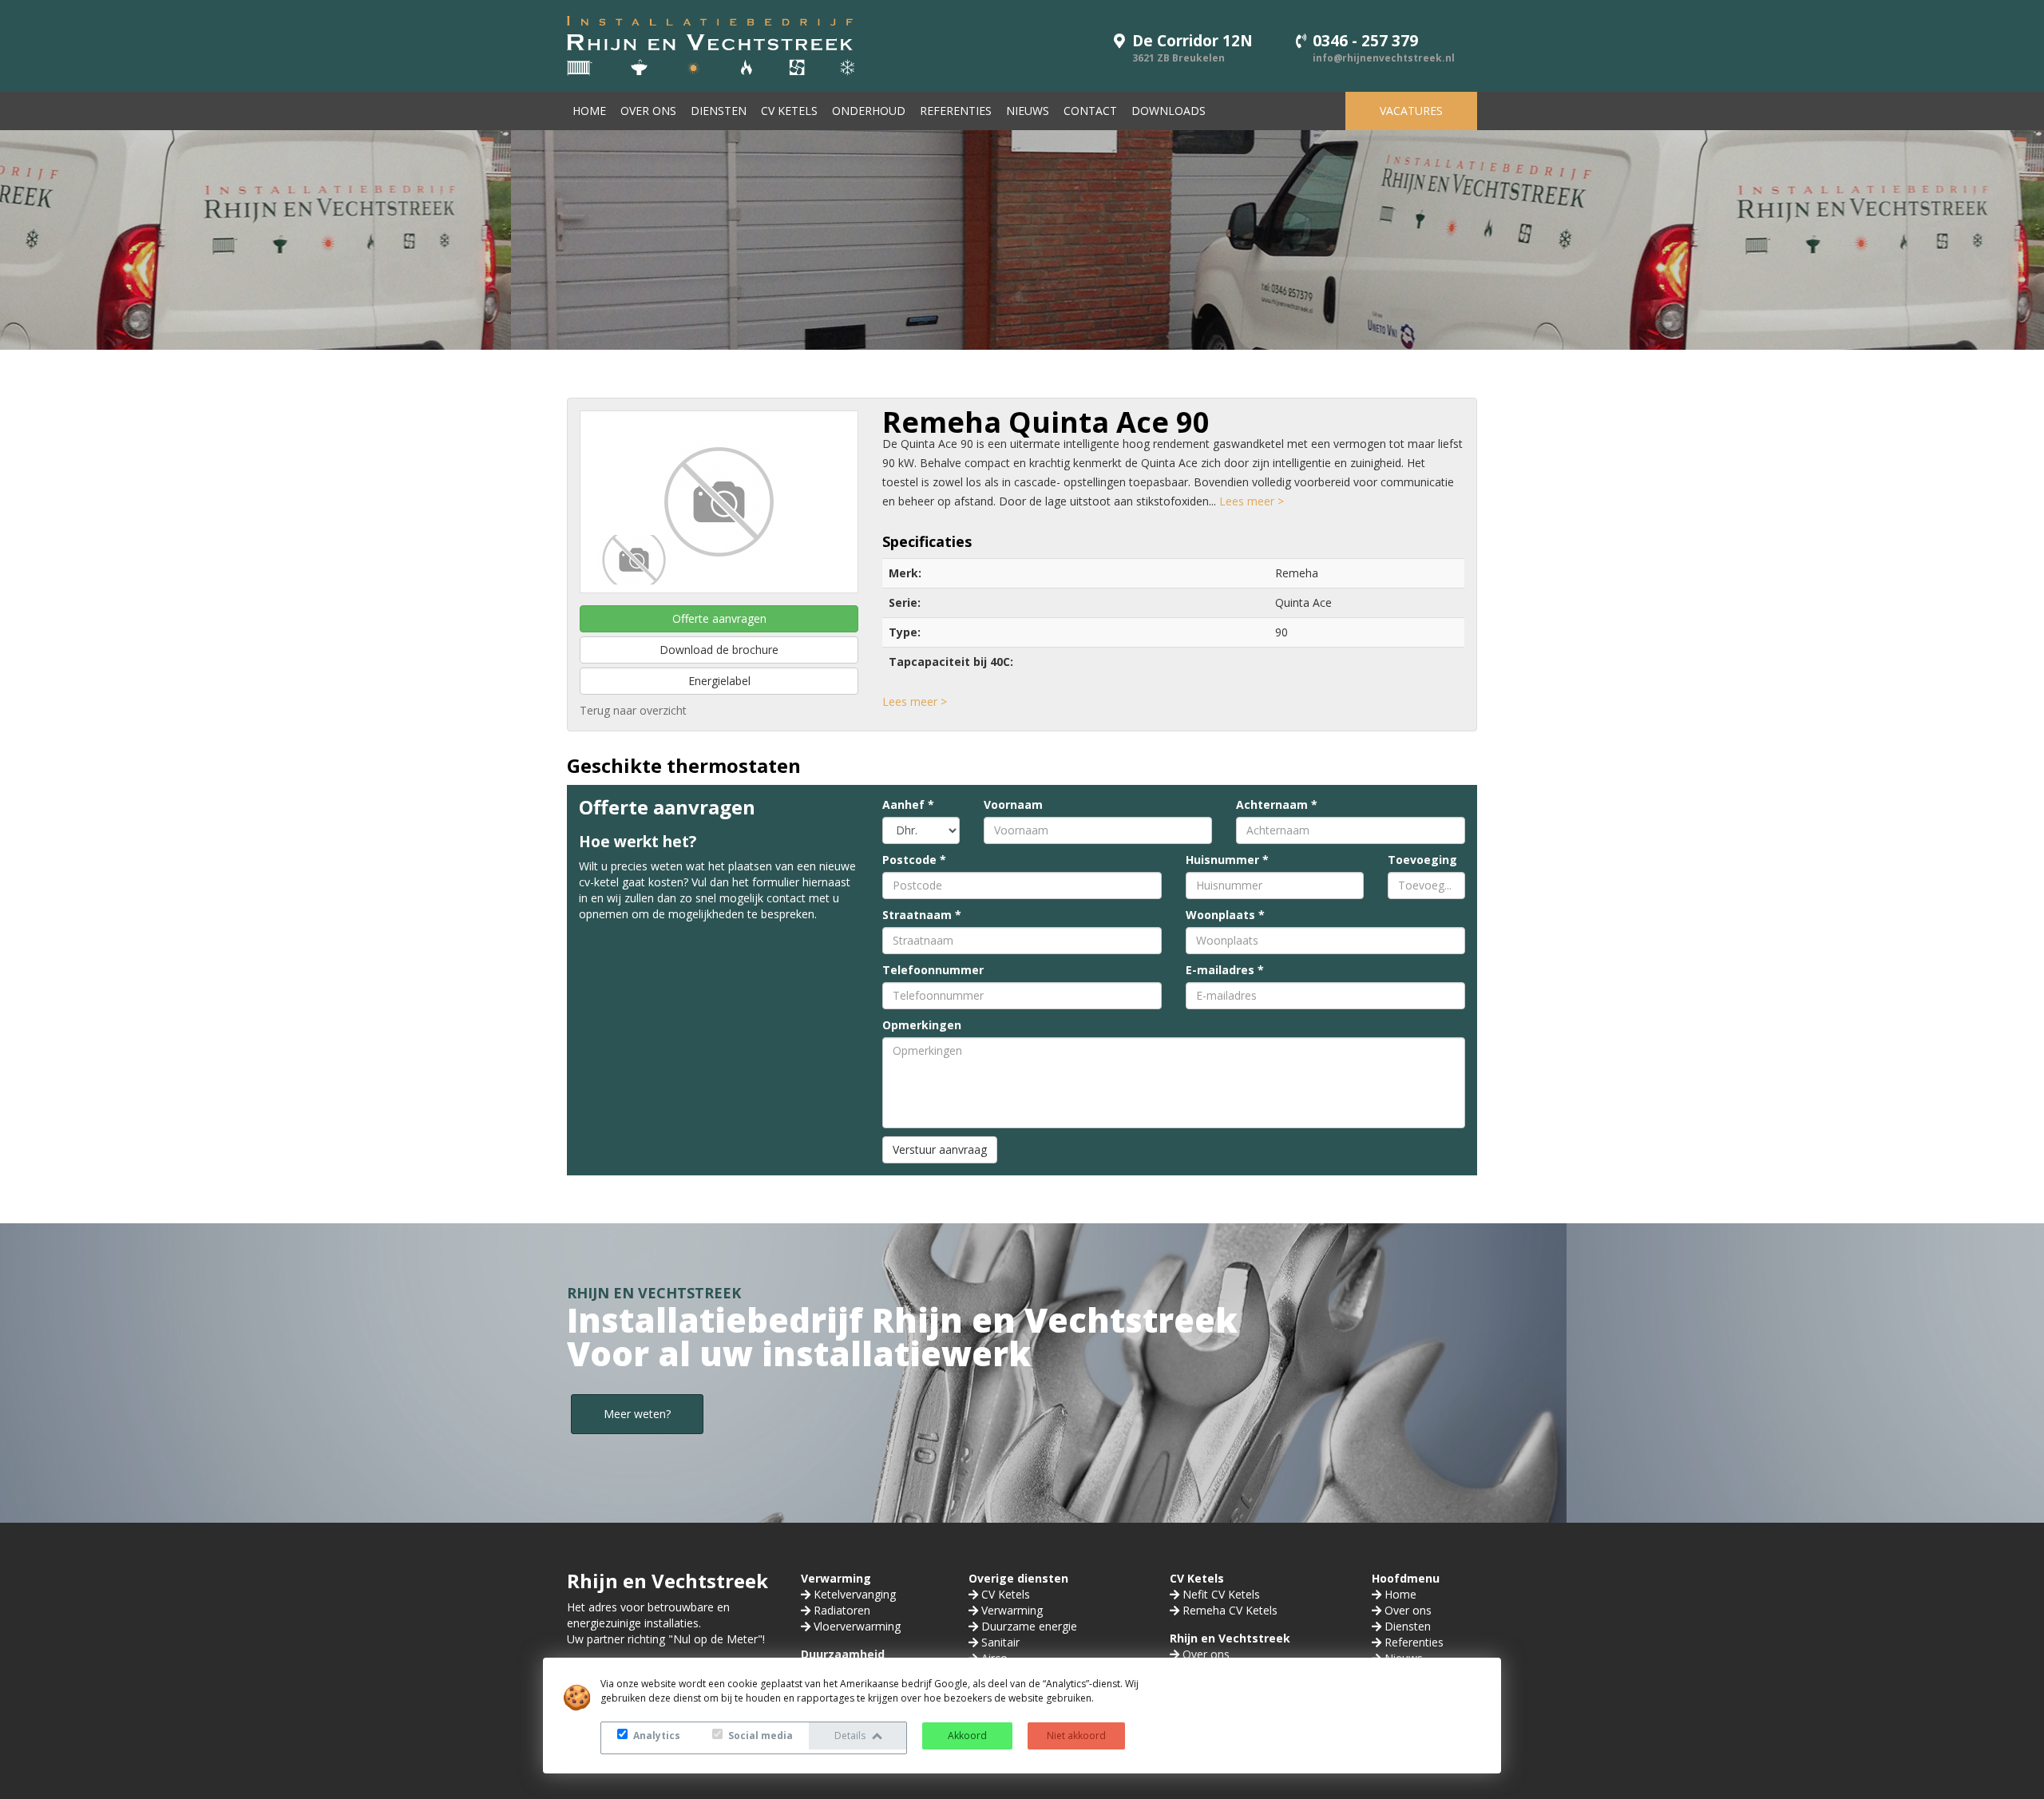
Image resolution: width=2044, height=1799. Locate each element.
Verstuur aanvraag (940, 1149)
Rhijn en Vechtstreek (1230, 1638)
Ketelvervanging (855, 1594)
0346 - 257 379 (1365, 41)
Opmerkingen (922, 1025)
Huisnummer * (1227, 860)
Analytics (656, 1736)
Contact (1090, 111)
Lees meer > (1252, 501)
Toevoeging (1422, 860)
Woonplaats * (1225, 915)
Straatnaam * (922, 915)
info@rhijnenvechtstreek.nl (1384, 58)
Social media (759, 1736)
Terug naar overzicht (633, 710)
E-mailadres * (1225, 970)
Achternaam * (1277, 804)
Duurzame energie (1029, 1626)
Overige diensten (1018, 1578)
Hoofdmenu (1406, 1578)
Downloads (1169, 111)
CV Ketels (789, 111)
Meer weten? (637, 1414)
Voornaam (1013, 804)
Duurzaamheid (843, 1654)
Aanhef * (908, 804)
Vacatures (1411, 111)
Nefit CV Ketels (1221, 1594)
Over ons (648, 111)
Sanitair (1000, 1642)
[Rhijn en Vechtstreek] (711, 44)
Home (589, 111)
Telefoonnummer (933, 970)
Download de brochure (719, 650)
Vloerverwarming (857, 1626)
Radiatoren (842, 1610)
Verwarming (836, 1578)
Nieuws (1028, 111)
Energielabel (719, 681)
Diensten (719, 111)
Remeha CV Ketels (1230, 1610)
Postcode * (914, 860)
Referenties (956, 111)
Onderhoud (869, 111)
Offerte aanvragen (719, 618)
